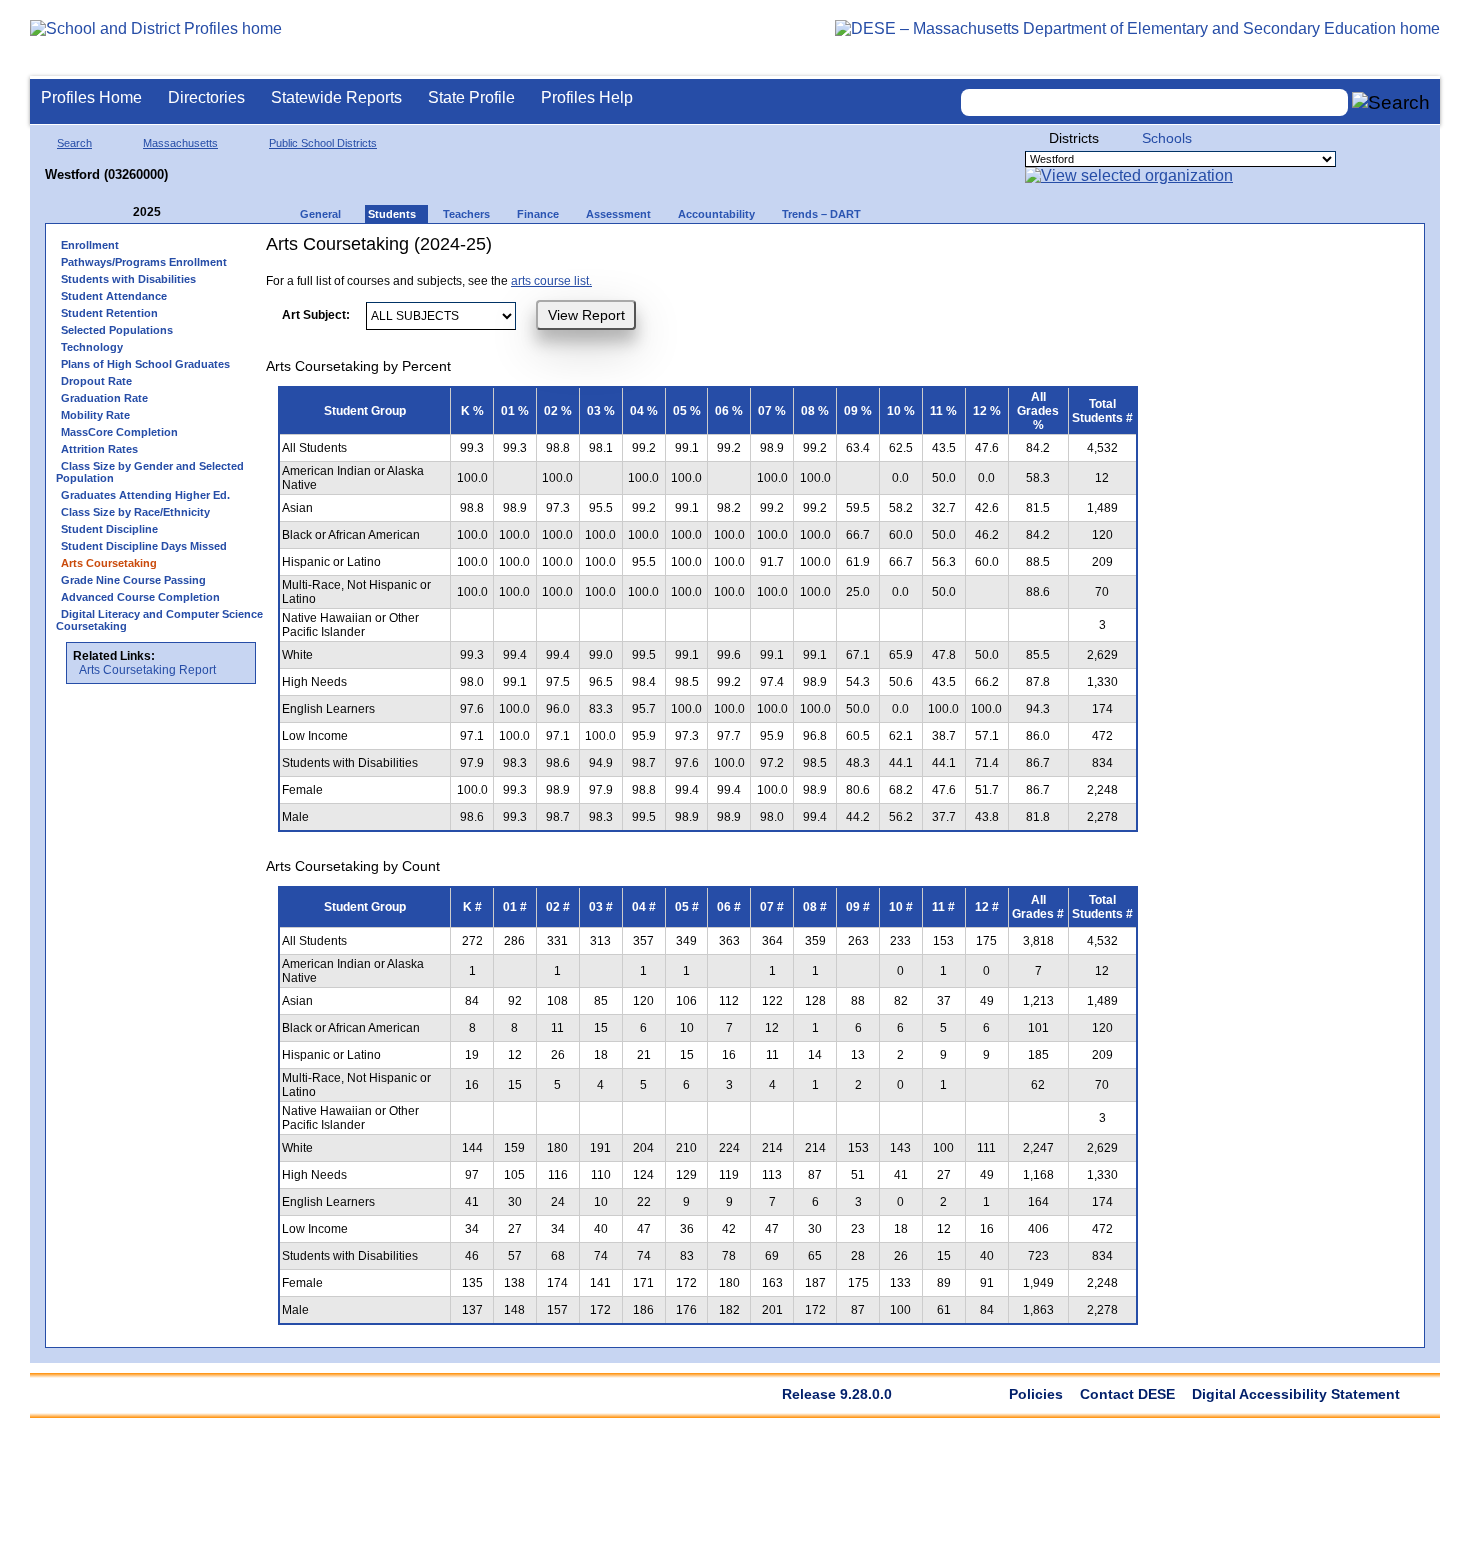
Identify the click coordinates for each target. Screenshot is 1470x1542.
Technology (92, 347)
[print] (1024, 251)
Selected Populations (117, 330)
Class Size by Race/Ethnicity (135, 512)
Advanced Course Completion (140, 597)
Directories (206, 97)
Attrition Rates (99, 449)
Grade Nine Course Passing (133, 580)
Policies (1036, 1394)
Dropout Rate (96, 381)
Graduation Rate (104, 398)
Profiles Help (587, 97)
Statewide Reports (336, 97)
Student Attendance (114, 296)
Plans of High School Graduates (145, 364)
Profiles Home (91, 97)
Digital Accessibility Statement (1296, 1394)
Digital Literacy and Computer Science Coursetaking (159, 620)
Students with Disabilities (128, 279)
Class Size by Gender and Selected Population (150, 472)
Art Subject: (316, 315)
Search (74, 143)
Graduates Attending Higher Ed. (145, 495)
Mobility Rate (95, 415)
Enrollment (90, 245)
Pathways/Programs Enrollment (144, 262)
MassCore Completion (119, 432)
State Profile (471, 97)
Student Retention (109, 313)
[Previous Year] (119, 212)
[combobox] (1155, 102)
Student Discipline (109, 529)
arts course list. (551, 281)
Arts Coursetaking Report (147, 670)
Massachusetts (180, 143)
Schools (1167, 138)
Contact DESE (1127, 1394)
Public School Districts (323, 143)
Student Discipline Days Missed (144, 546)
